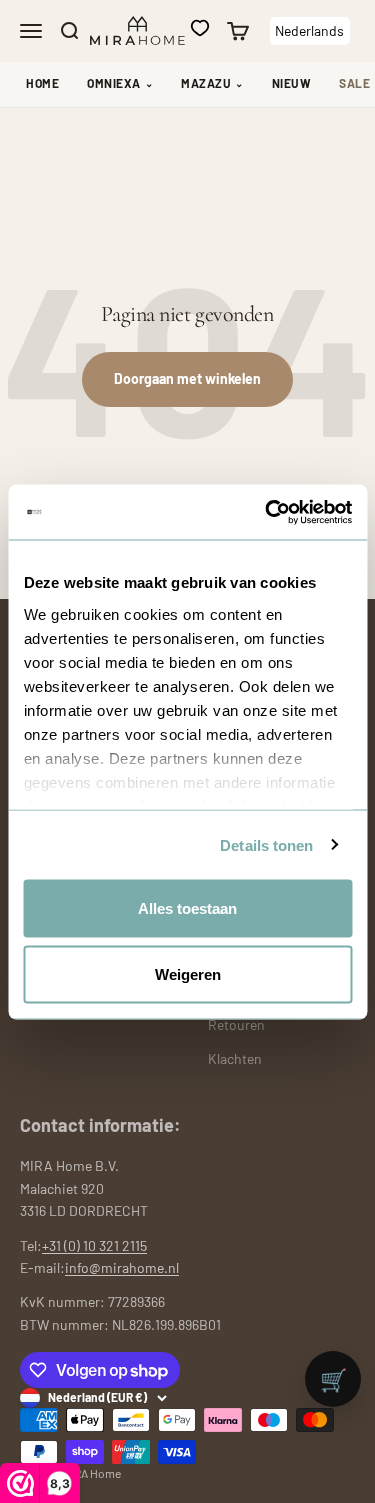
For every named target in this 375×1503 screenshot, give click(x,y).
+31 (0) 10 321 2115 (94, 1245)
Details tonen (266, 844)
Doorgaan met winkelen (187, 378)
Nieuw (292, 83)
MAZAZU (212, 83)
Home (42, 83)
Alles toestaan (187, 908)
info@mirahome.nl (122, 1267)
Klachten (235, 1058)
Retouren (236, 1024)
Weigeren (188, 973)
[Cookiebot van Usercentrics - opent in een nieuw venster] (267, 512)
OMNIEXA (120, 83)
